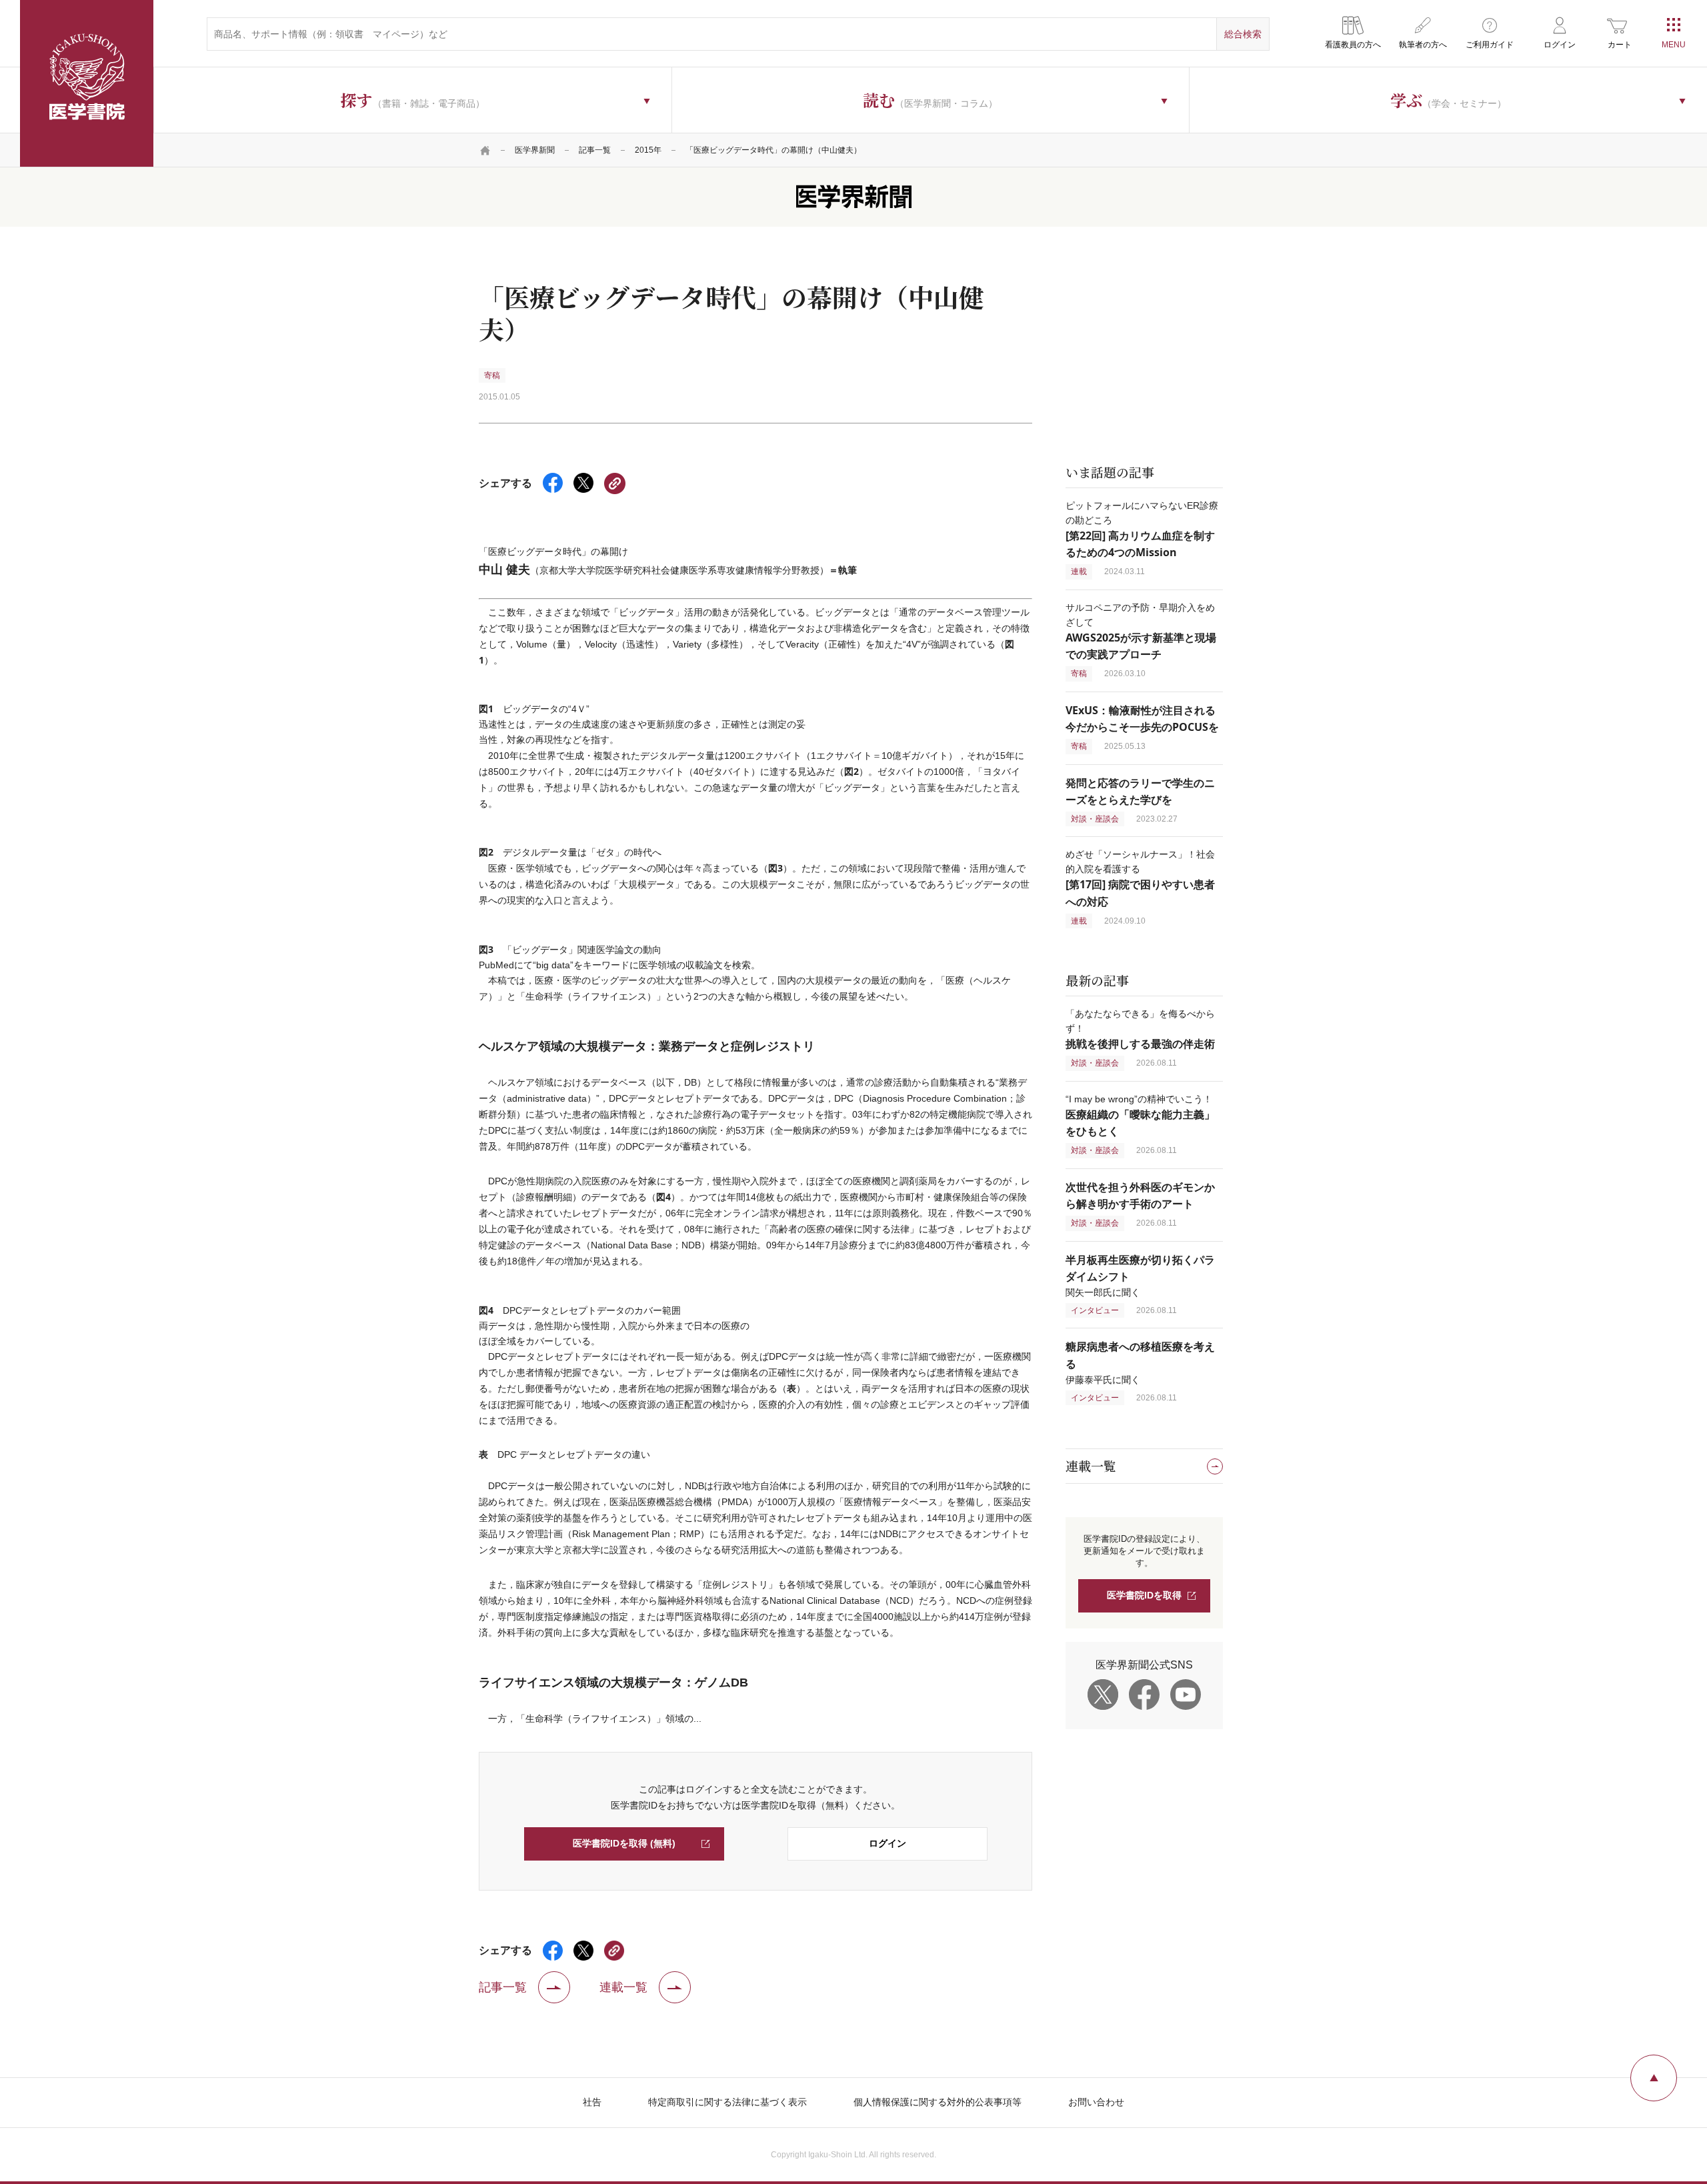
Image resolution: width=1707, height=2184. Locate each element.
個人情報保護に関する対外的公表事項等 (938, 2102)
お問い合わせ (1096, 2102)
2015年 (648, 150)
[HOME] (485, 150)
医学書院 (87, 83)
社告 (592, 2102)
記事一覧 (595, 150)
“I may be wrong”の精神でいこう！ (1140, 1115)
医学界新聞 (535, 150)
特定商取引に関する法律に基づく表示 (727, 2102)
